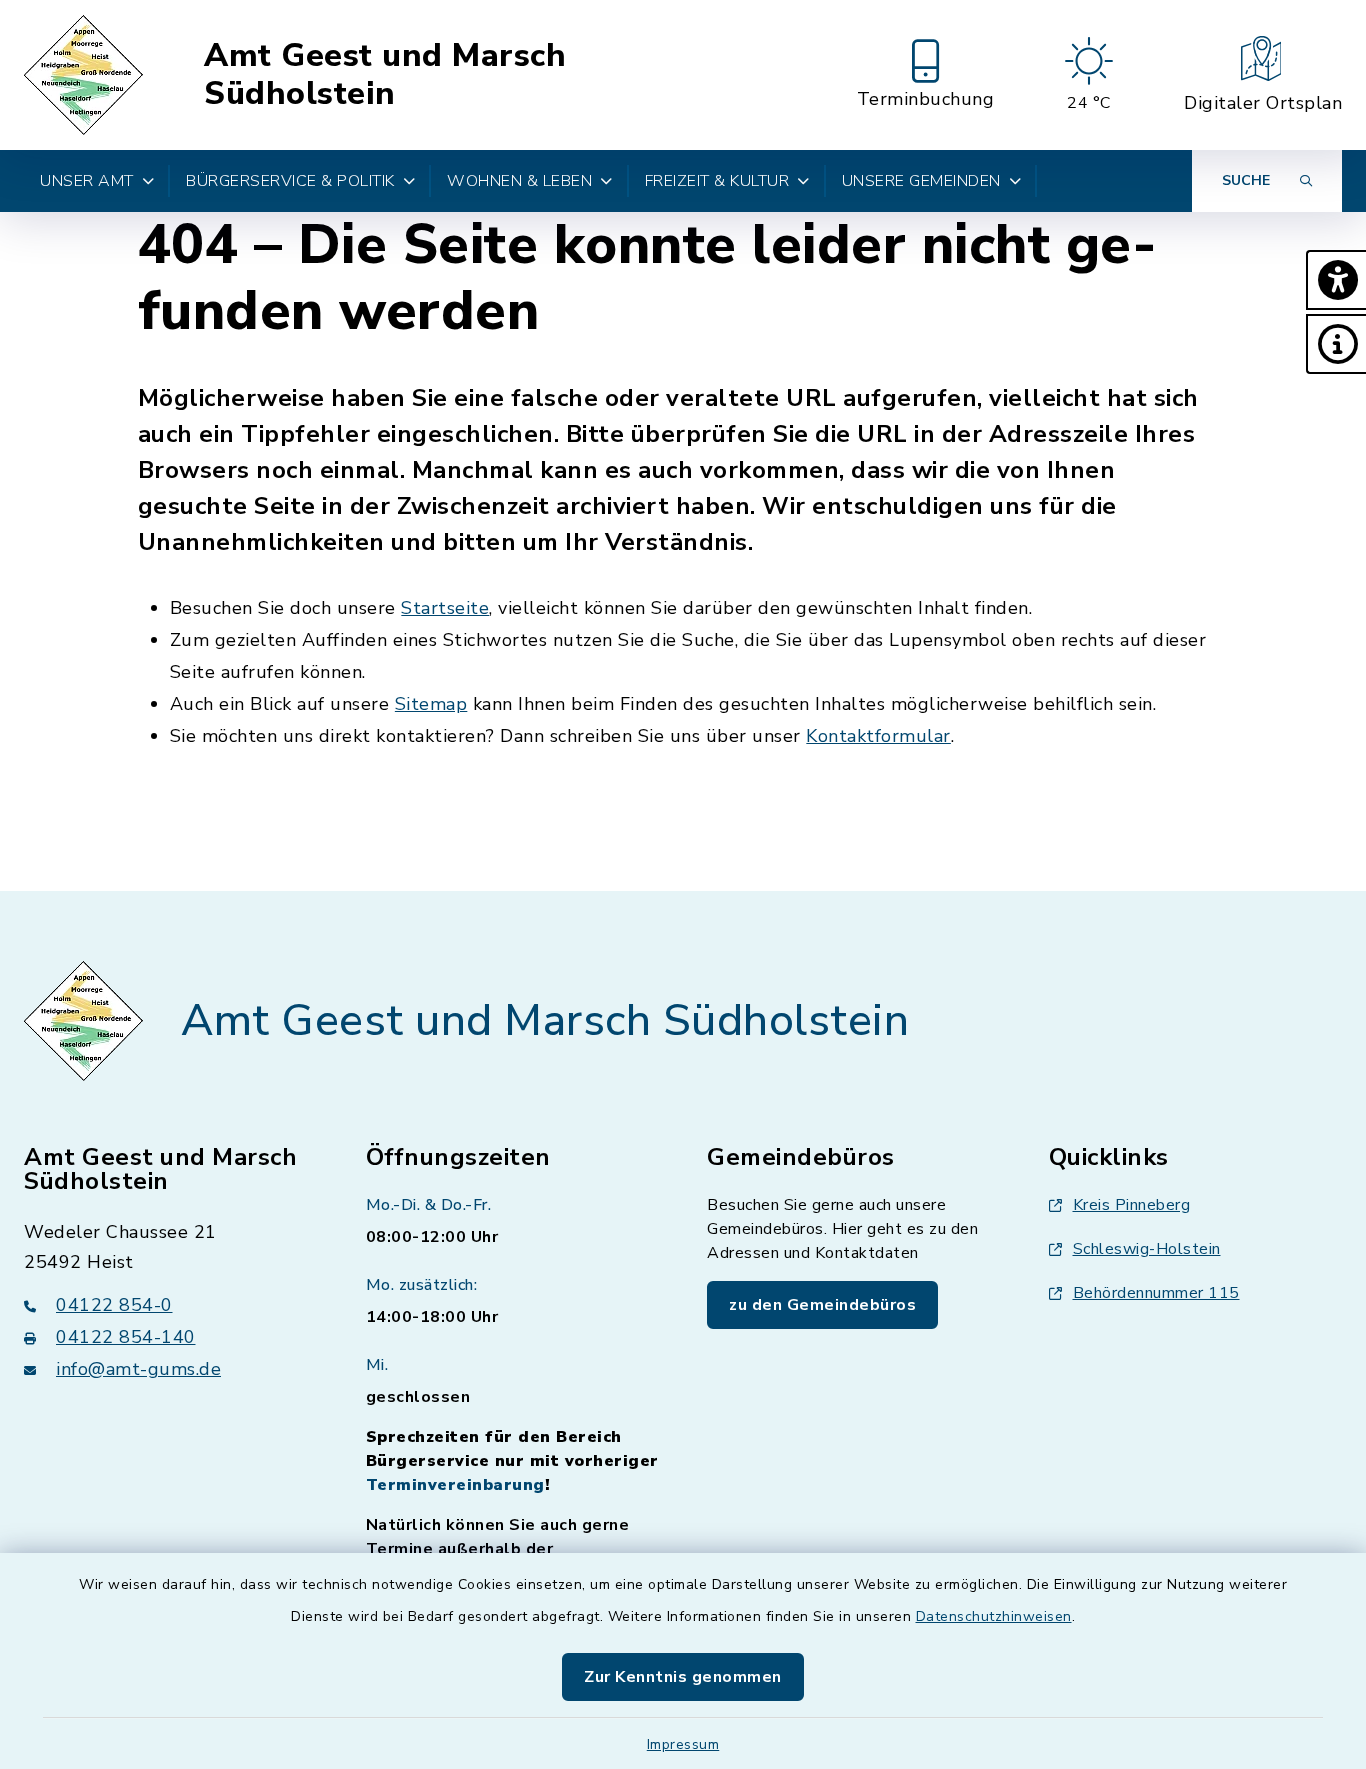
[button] (1336, 280)
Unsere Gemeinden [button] (921, 181)
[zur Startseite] (86, 75)
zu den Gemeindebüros (822, 1305)
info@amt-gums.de (138, 1369)
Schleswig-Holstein (1147, 1249)
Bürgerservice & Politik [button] (290, 181)
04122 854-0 (114, 1305)
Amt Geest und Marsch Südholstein (385, 75)
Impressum (683, 1744)
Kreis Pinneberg (1132, 1205)
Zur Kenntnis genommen (683, 1677)
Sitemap (431, 704)
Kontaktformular (878, 736)
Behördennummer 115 (1156, 1293)
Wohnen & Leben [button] (519, 181)
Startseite (445, 608)
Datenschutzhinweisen (994, 1616)
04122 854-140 (126, 1337)
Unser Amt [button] (87, 181)
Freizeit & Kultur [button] (717, 181)
